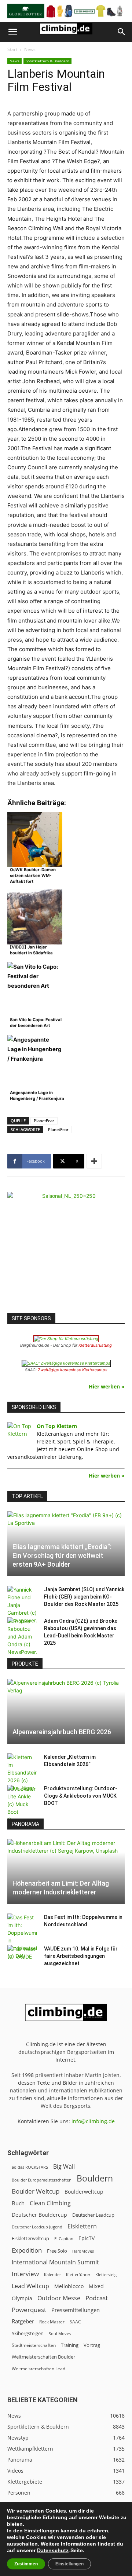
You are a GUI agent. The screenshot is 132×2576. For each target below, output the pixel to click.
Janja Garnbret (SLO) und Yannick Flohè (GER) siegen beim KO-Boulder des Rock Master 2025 (84, 1597)
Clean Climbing (50, 2203)
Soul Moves (60, 2333)
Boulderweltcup (84, 2192)
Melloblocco (69, 2286)
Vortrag (92, 2345)
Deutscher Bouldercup (39, 2215)
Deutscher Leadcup (93, 2215)
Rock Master (52, 2322)
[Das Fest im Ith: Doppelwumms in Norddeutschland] (22, 1937)
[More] (94, 1161)
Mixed (96, 2286)
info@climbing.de (93, 2121)
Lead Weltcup (30, 2286)
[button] (12, 32)
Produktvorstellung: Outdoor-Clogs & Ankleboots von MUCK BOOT (81, 1796)
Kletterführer (78, 2275)
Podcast (97, 2298)
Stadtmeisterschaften (34, 2345)
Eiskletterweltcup (30, 2238)
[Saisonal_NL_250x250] (66, 1251)
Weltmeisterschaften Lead (38, 2368)
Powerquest (29, 2310)
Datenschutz (53, 2550)
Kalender (52, 2274)
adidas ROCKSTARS (30, 2167)
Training (70, 2345)
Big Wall (64, 2167)
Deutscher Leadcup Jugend (37, 2227)
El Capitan (64, 2239)
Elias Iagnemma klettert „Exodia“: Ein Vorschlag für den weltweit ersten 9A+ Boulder (62, 1555)
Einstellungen (42, 2531)
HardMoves (83, 2251)
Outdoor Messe (59, 2298)
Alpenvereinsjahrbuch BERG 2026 (62, 1732)
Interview (25, 2274)
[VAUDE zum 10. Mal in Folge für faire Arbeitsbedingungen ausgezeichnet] (22, 1956)
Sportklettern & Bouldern (47, 61)
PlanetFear (44, 1121)
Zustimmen (26, 2564)
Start (12, 49)
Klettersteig (106, 2274)
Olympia (22, 2298)
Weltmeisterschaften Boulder (43, 2357)
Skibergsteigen (28, 2333)
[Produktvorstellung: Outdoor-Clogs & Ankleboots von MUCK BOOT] (22, 1804)
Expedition (27, 2250)
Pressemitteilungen (76, 2310)
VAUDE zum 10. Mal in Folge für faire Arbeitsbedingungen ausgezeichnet (81, 1956)
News (30, 49)
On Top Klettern (57, 1426)
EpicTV (87, 2238)
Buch (18, 2203)
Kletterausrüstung (95, 1345)
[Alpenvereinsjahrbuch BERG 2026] (66, 1711)
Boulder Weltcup (36, 2191)
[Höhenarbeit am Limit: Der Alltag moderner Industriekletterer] (66, 1872)
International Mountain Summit (55, 2262)
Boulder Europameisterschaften (42, 2180)
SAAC (75, 2322)
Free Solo (57, 2251)
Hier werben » (107, 1386)
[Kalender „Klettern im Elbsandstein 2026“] (22, 1773)
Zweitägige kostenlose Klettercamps (73, 1370)
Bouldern (95, 2178)
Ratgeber (23, 2321)
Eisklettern (82, 2226)
